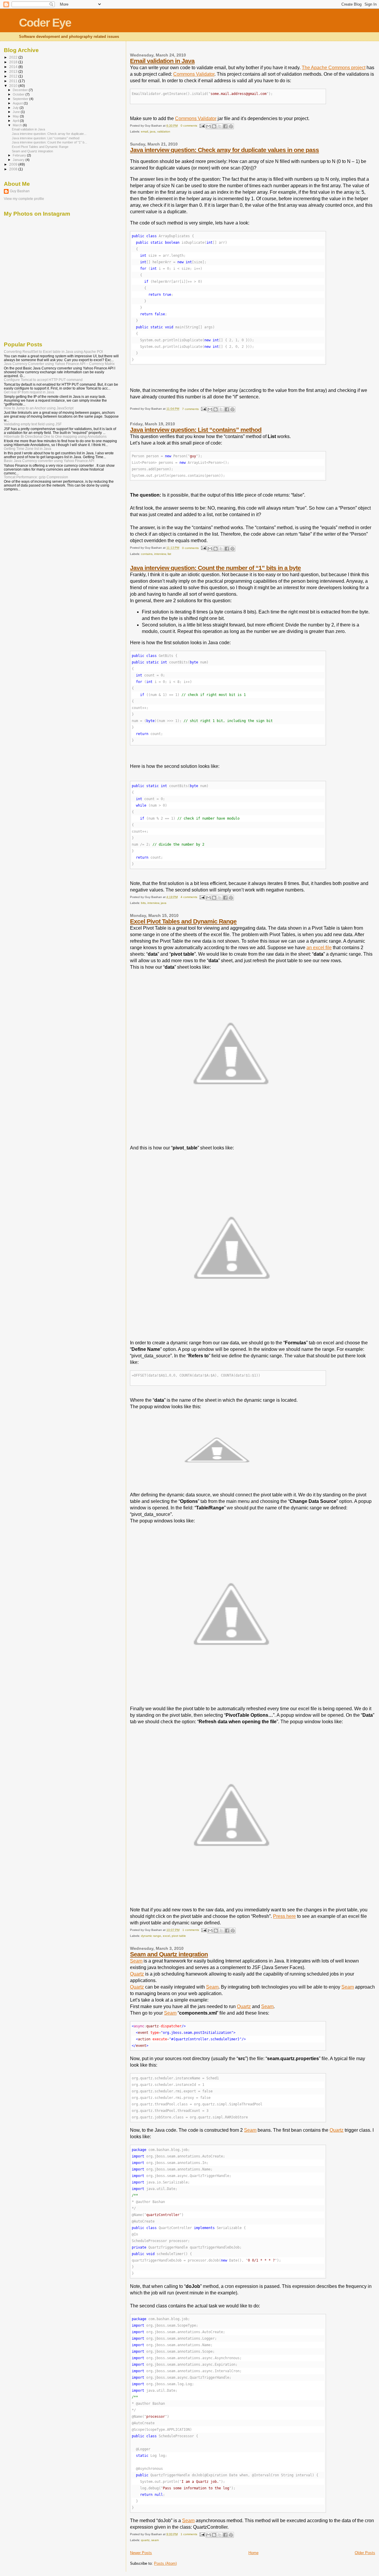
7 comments (190, 409)
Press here (284, 1916)
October (19, 94)
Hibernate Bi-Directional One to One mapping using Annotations (55, 436)
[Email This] (208, 126)
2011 (14, 81)
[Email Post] (202, 126)
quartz (145, 2540)
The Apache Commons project (334, 68)
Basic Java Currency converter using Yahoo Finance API (49, 461)
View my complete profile (24, 199)
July (16, 108)
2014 (14, 67)
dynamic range (151, 1936)
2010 (14, 86)
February (20, 155)
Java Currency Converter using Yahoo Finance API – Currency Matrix (59, 364)
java (153, 131)
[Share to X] (220, 126)
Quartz (137, 1974)
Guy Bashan (20, 191)
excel (166, 1936)
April (16, 121)
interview (160, 554)
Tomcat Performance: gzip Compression (36, 477)
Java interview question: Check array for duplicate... (49, 134)
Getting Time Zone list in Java (28, 449)
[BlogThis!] (214, 126)
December (21, 90)
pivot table (179, 1936)
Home (253, 2553)
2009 (14, 164)
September (21, 99)
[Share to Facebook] (225, 126)
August (18, 103)
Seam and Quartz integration (169, 1954)
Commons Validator (194, 74)
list (169, 554)
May (16, 116)
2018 (14, 62)
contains (147, 554)
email (144, 131)
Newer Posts (141, 2553)
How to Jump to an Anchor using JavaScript (39, 408)
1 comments (191, 1930)
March (18, 125)
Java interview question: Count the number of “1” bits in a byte (215, 568)
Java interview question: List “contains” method (196, 430)
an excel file (319, 948)
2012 (14, 76)
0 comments (189, 126)
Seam (136, 1961)
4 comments (189, 897)
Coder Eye (45, 23)
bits (143, 903)
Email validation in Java (162, 61)
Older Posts (365, 2553)
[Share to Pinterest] (231, 126)
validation (164, 131)
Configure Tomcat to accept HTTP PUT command (43, 380)
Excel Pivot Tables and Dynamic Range (183, 921)
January (19, 160)
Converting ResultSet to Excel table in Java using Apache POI (53, 352)
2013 (14, 71)
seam (155, 2540)
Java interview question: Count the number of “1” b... (49, 142)
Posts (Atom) (165, 2563)
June (17, 112)
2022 (14, 57)
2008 (14, 169)
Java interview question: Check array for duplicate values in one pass (224, 150)
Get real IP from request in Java (29, 392)
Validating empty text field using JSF (33, 424)
